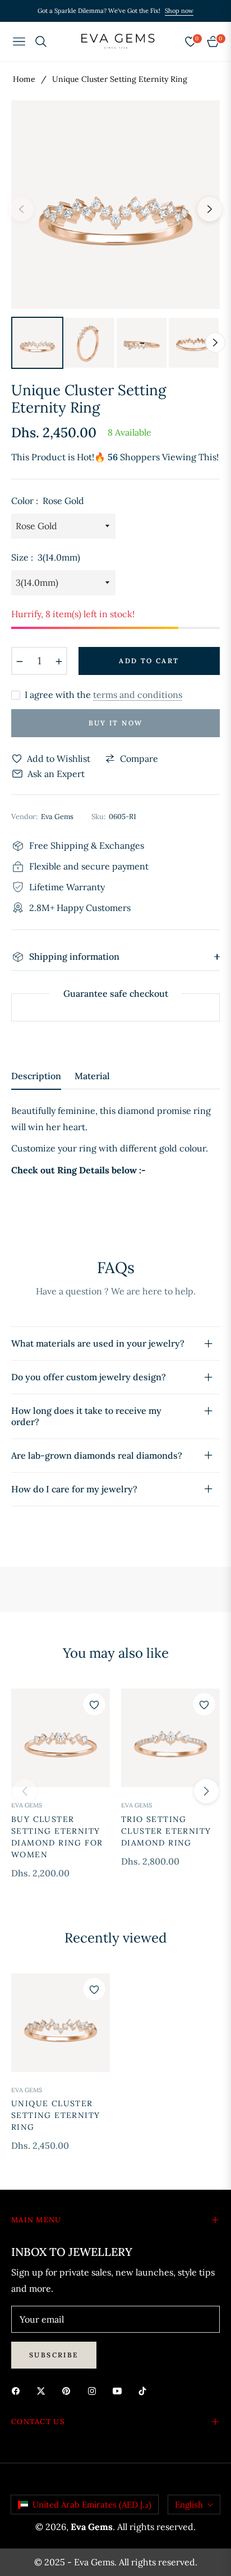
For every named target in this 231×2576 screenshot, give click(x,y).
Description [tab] (36, 1076)
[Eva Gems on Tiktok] (145, 2390)
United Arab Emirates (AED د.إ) (92, 2505)
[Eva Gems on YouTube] (120, 2390)
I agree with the (103, 695)
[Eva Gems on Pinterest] (69, 2390)
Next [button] (210, 209)
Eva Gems (27, 1805)
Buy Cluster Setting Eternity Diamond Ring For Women (57, 1837)
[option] (115, 205)
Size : (46, 557)
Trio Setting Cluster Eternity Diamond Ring (166, 1831)
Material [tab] (92, 1076)
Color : (48, 501)
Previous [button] (21, 209)
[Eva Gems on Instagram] (95, 2390)
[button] (206, 1791)
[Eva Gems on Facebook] (19, 2390)
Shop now (179, 11)
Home (24, 79)
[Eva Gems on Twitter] (44, 2390)
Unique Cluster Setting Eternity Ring (56, 2115)
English (189, 2505)
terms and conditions (138, 695)
